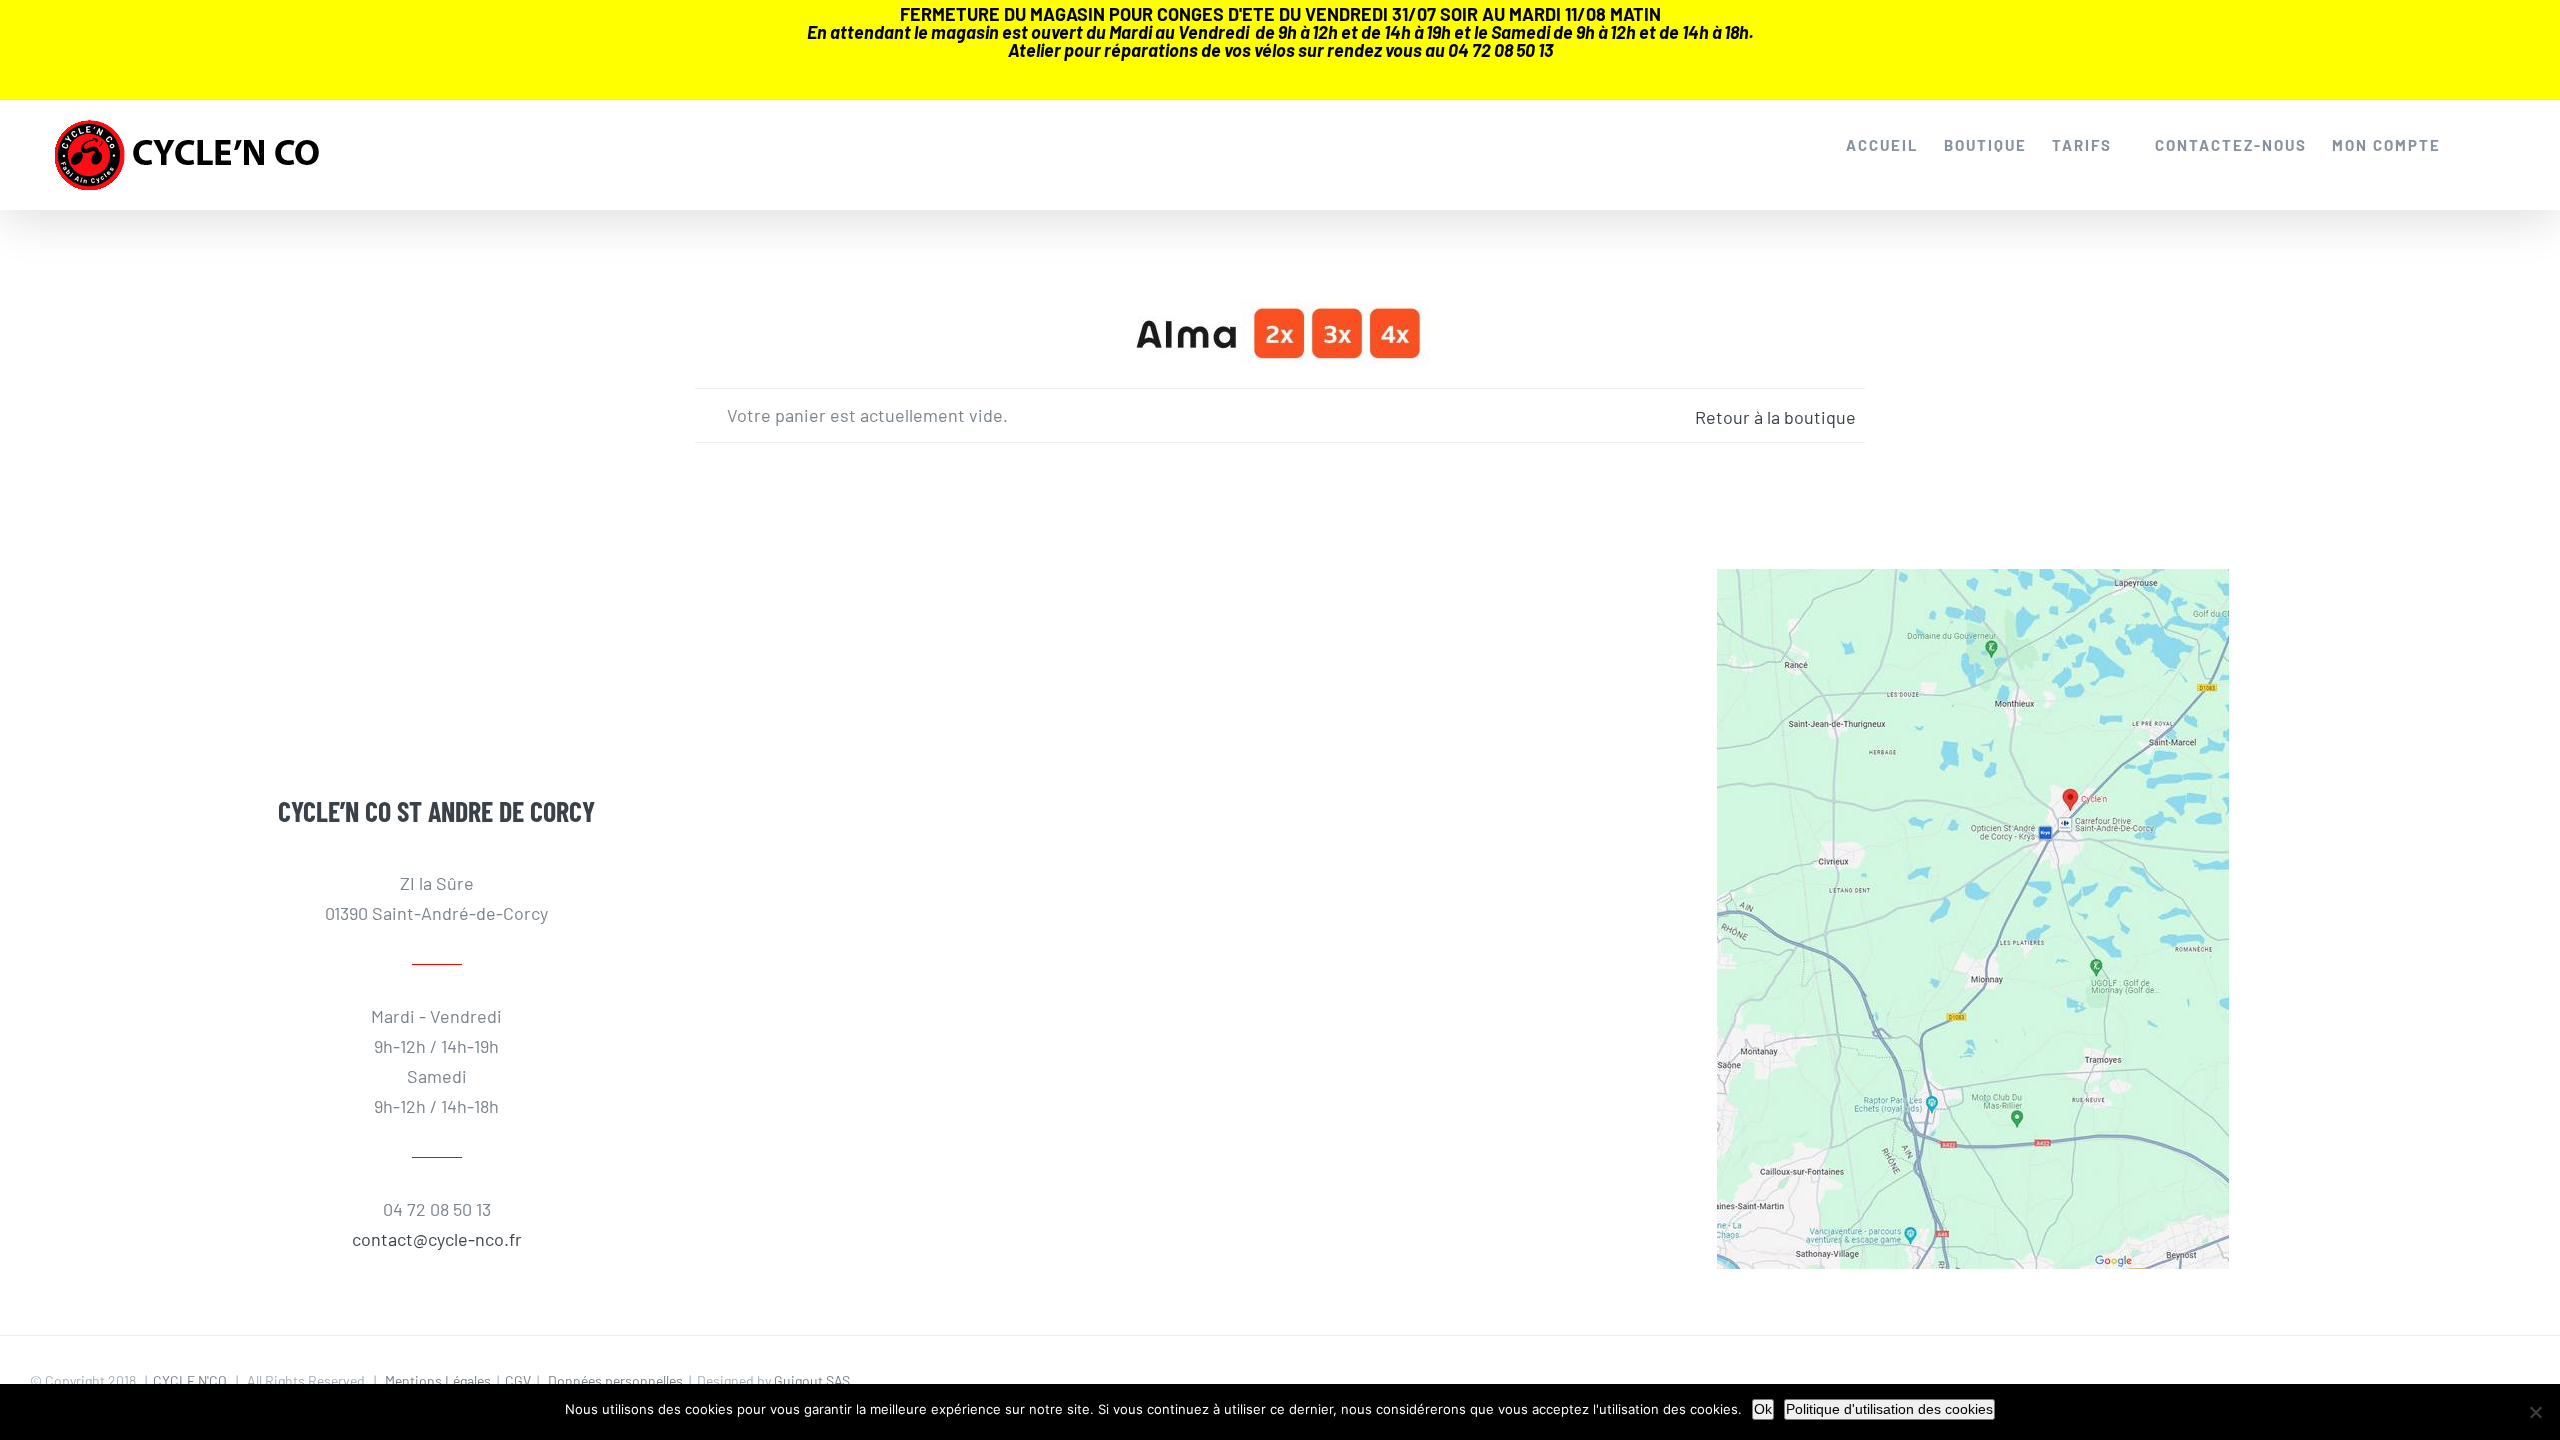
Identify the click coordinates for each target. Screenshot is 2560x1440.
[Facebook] (390, 629)
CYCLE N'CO (190, 1380)
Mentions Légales (438, 1380)
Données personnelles (615, 1380)
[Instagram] (436, 629)
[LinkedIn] (482, 629)
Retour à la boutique (1775, 417)
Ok (1763, 1409)
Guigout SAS (812, 1380)
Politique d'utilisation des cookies (1889, 1409)
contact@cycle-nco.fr (437, 1239)
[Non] (2535, 1412)
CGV (518, 1380)
